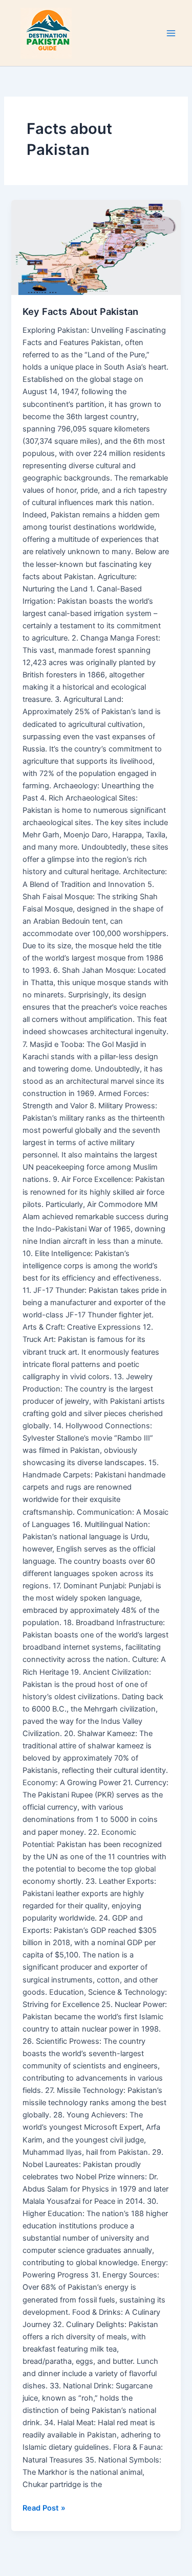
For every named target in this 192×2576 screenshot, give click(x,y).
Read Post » (44, 2507)
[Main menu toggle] (171, 33)
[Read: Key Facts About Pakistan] (96, 247)
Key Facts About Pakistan (80, 311)
